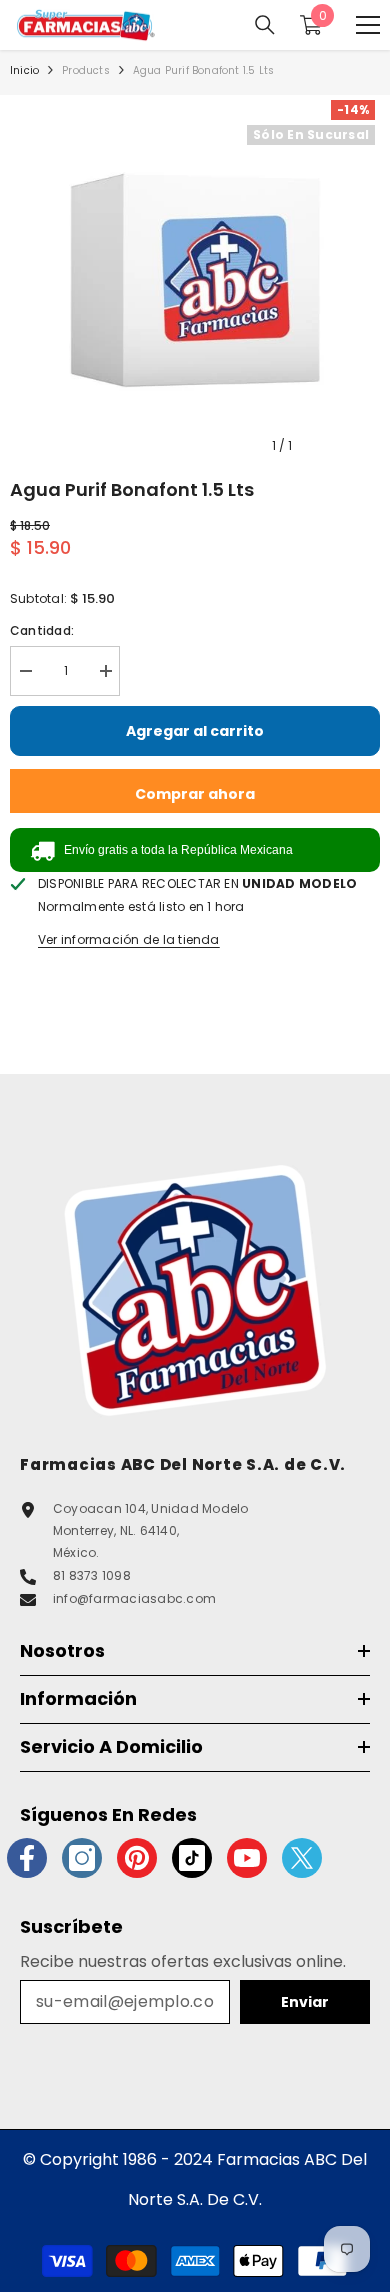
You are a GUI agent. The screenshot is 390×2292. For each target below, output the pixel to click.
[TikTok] (192, 1858)
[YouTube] (247, 1858)
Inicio (24, 70)
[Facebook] (27, 1858)
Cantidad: (42, 630)
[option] (195, 280)
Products (86, 70)
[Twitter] (302, 1858)
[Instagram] (82, 1858)
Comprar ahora (195, 794)
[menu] (368, 25)
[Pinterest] (137, 1858)
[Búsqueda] (265, 25)
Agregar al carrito (195, 731)
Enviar (305, 2002)
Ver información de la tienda (129, 939)
